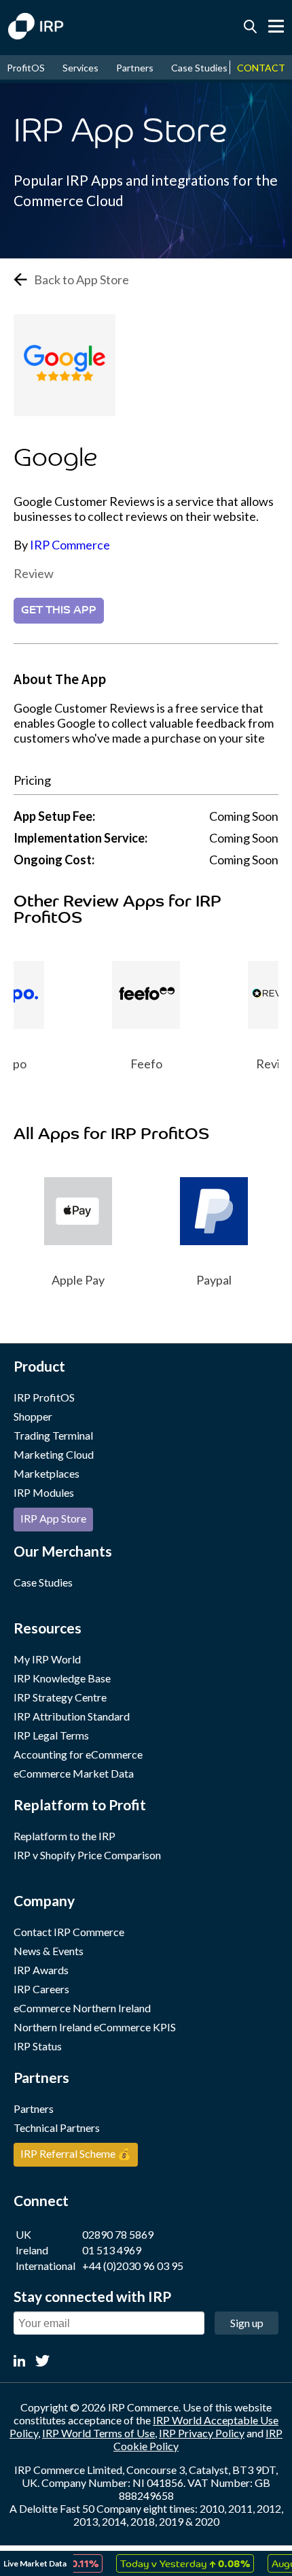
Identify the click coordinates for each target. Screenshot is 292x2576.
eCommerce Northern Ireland (82, 2008)
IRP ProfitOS (44, 1397)
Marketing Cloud (54, 1454)
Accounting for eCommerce (78, 1754)
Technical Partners (57, 2128)
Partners (135, 68)
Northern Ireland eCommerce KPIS (95, 2027)
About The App (60, 679)
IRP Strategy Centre (60, 1697)
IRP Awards (41, 1970)
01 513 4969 (112, 2250)
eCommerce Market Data (74, 1773)
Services (80, 68)
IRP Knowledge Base (62, 1678)
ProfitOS (26, 68)
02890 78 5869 (118, 2234)
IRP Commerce (70, 545)
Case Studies (199, 68)
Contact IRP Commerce (69, 1932)
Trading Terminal (53, 1435)
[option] (133, 1006)
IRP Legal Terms (51, 1735)
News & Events (49, 1951)
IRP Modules (44, 1492)
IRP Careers (41, 1989)
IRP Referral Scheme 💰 (76, 2153)
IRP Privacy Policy (202, 2433)
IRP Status (38, 2046)
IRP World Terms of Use (98, 2433)
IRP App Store (53, 1518)
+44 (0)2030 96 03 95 (133, 2266)
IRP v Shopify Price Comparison (87, 1855)
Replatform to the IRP (65, 1836)
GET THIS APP (59, 611)
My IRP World (47, 1659)
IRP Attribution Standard (72, 1716)
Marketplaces (47, 1473)
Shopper (33, 1416)
